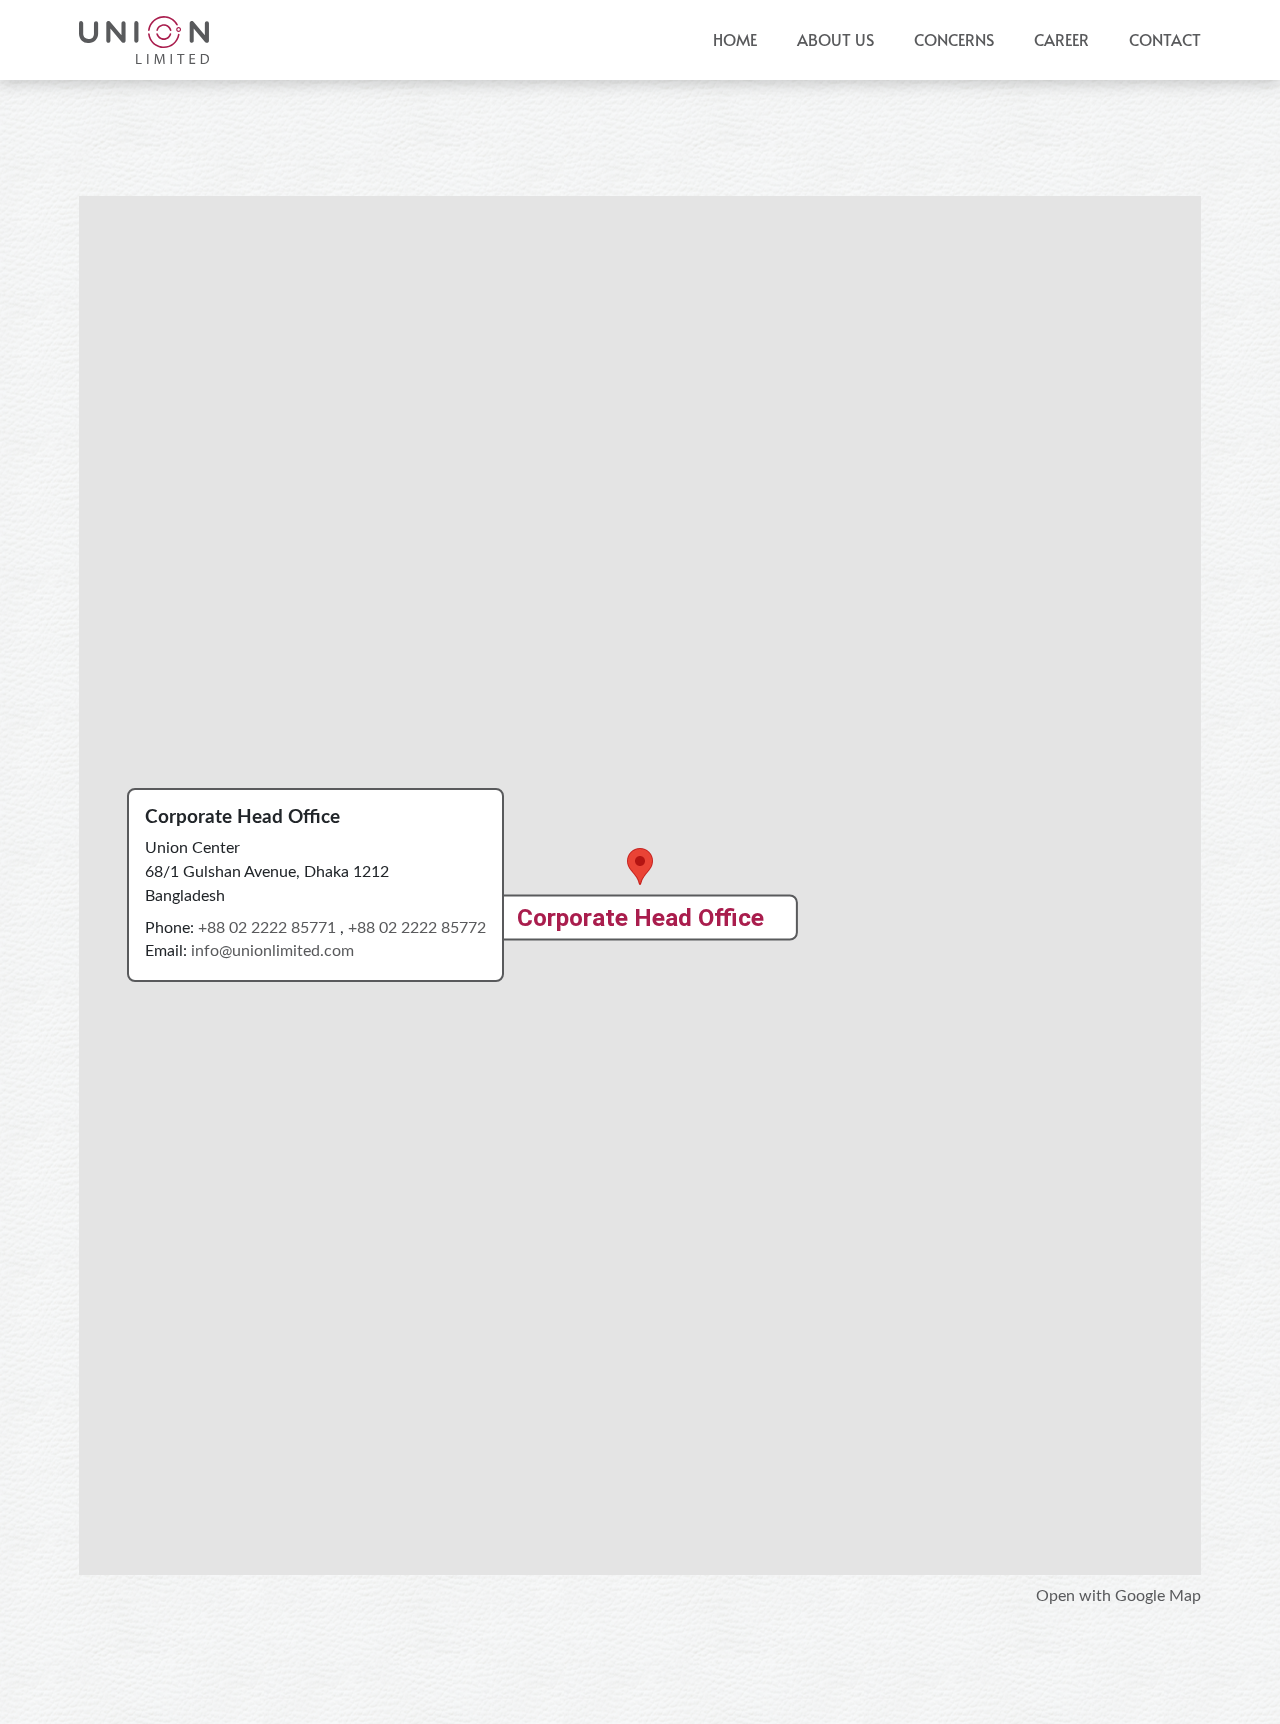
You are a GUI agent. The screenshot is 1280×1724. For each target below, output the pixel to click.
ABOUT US (835, 39)
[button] (954, 40)
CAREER (1061, 39)
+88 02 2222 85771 (269, 928)
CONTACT (1165, 39)
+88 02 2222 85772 (417, 928)
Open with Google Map (1118, 1596)
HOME (735, 39)
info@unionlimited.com (272, 951)
